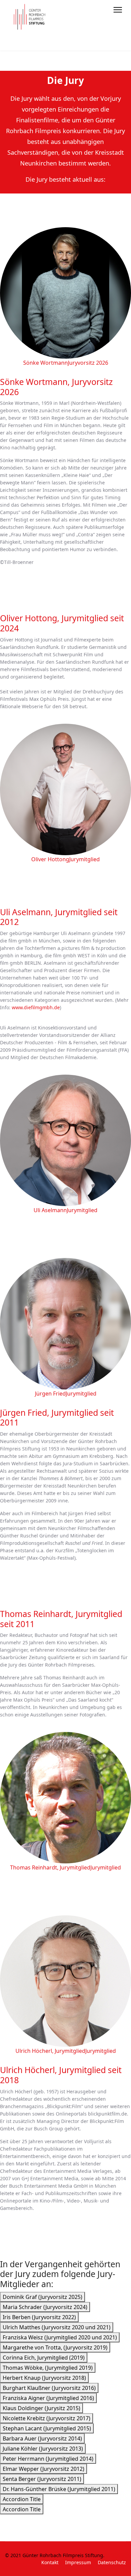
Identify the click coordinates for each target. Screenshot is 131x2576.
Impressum (78, 2562)
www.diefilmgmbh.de (36, 1007)
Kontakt (50, 2562)
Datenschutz (112, 2562)
